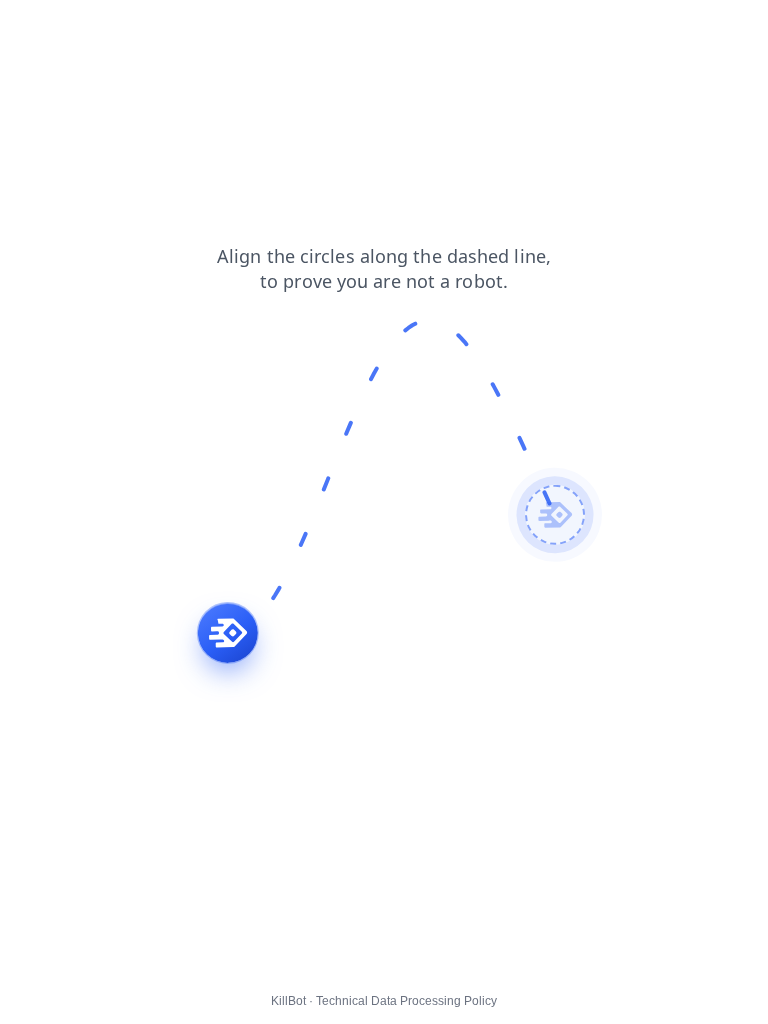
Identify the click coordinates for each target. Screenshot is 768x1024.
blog (138, 29)
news (84, 29)
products (203, 29)
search (397, 29)
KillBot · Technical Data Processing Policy (384, 1001)
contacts (325, 29)
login (29, 29)
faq (265, 29)
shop (458, 29)
